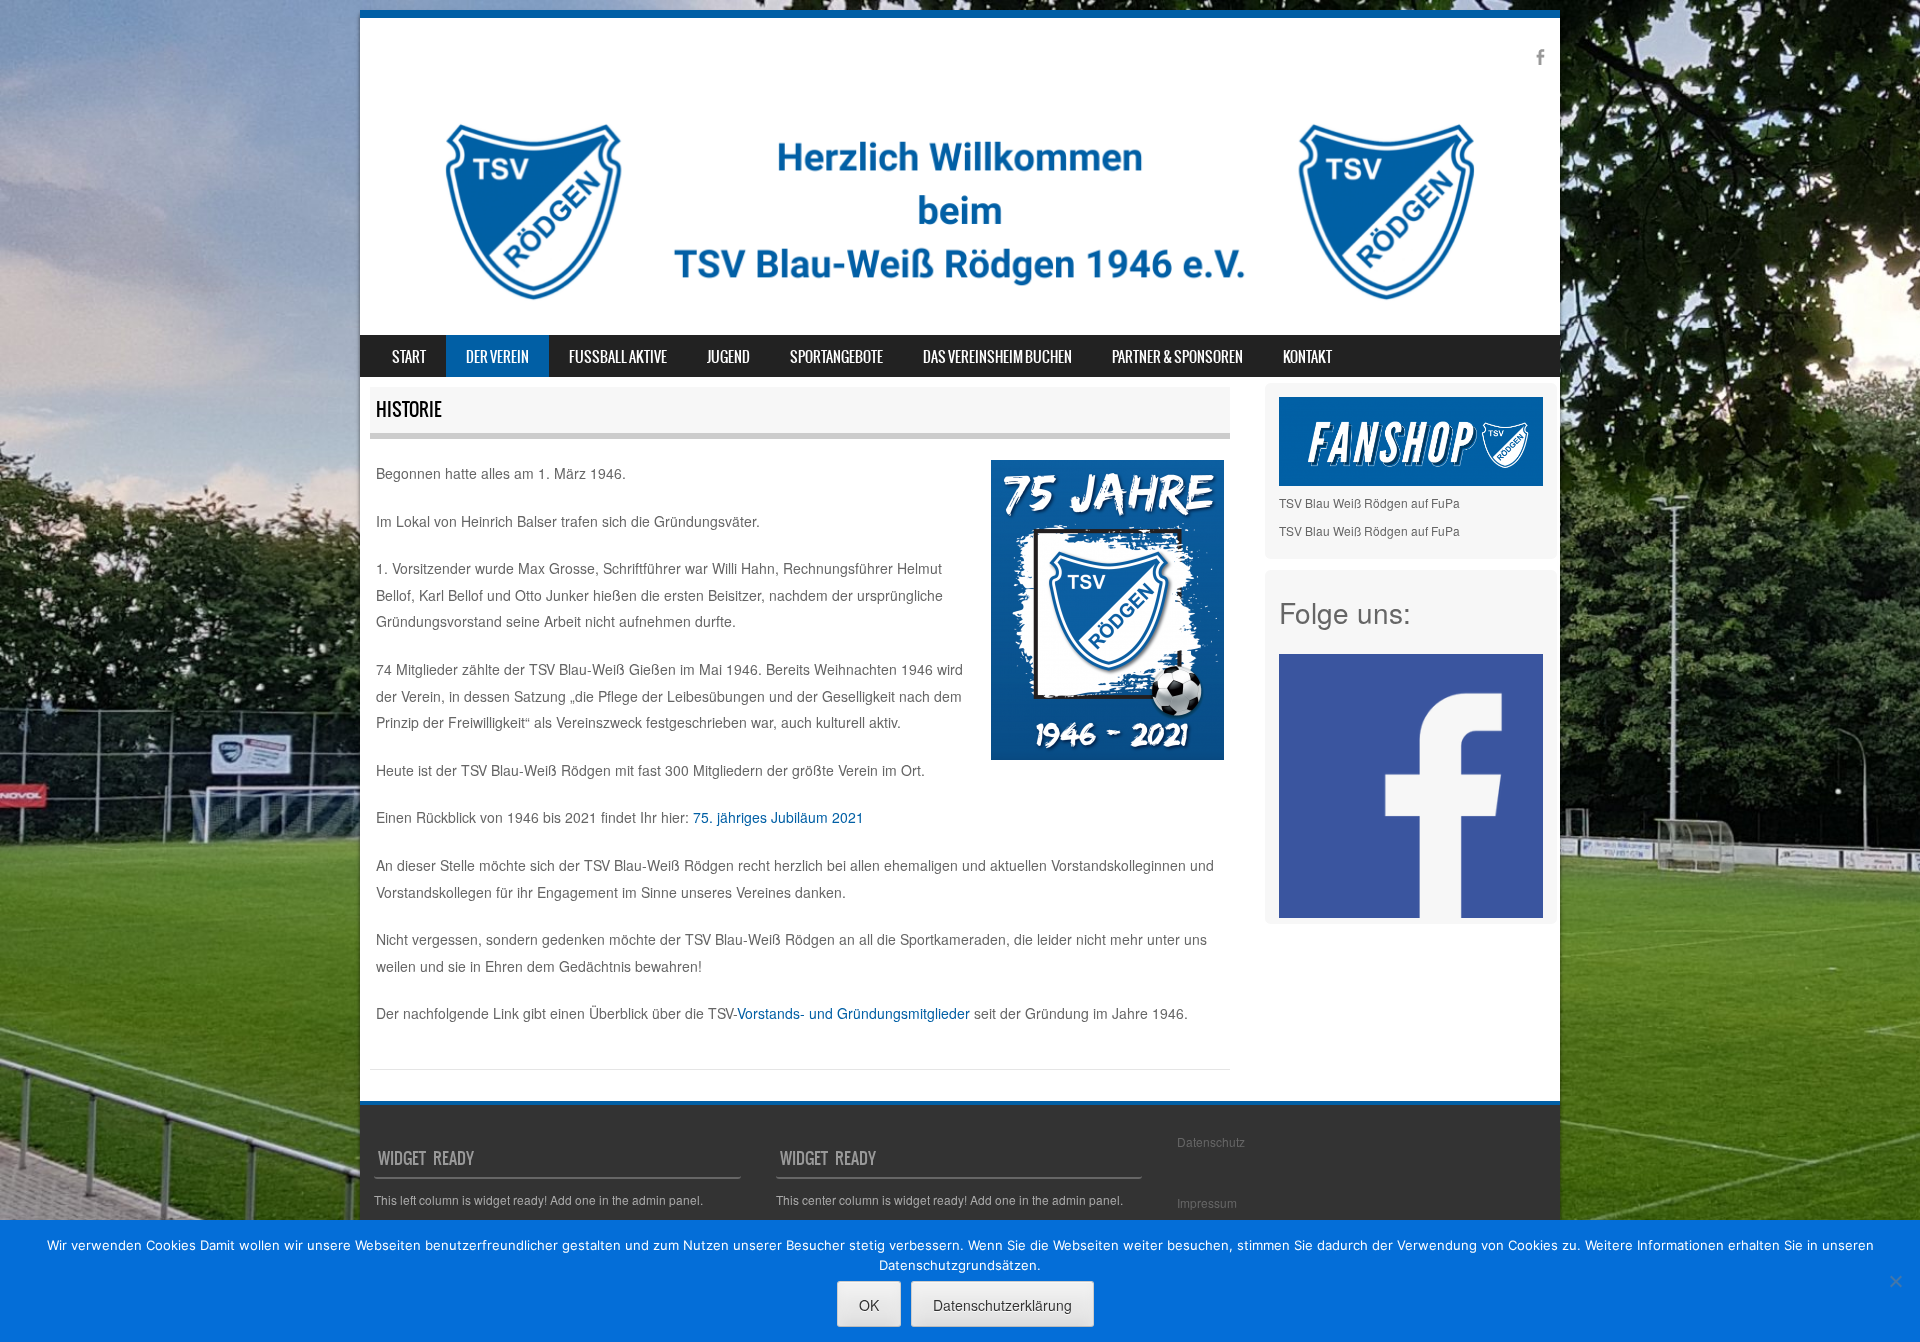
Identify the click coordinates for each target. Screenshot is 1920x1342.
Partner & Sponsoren (1177, 357)
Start (409, 357)
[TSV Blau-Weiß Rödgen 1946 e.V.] (960, 305)
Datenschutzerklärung (1002, 1305)
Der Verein (497, 357)
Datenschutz (1211, 1141)
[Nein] (1895, 1281)
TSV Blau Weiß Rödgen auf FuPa (1369, 502)
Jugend (728, 357)
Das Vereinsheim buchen (997, 357)
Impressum (1207, 1202)
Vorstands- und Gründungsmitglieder (853, 1013)
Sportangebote (836, 357)
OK (869, 1305)
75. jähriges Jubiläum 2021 (778, 817)
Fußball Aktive (618, 357)
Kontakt (1307, 357)
